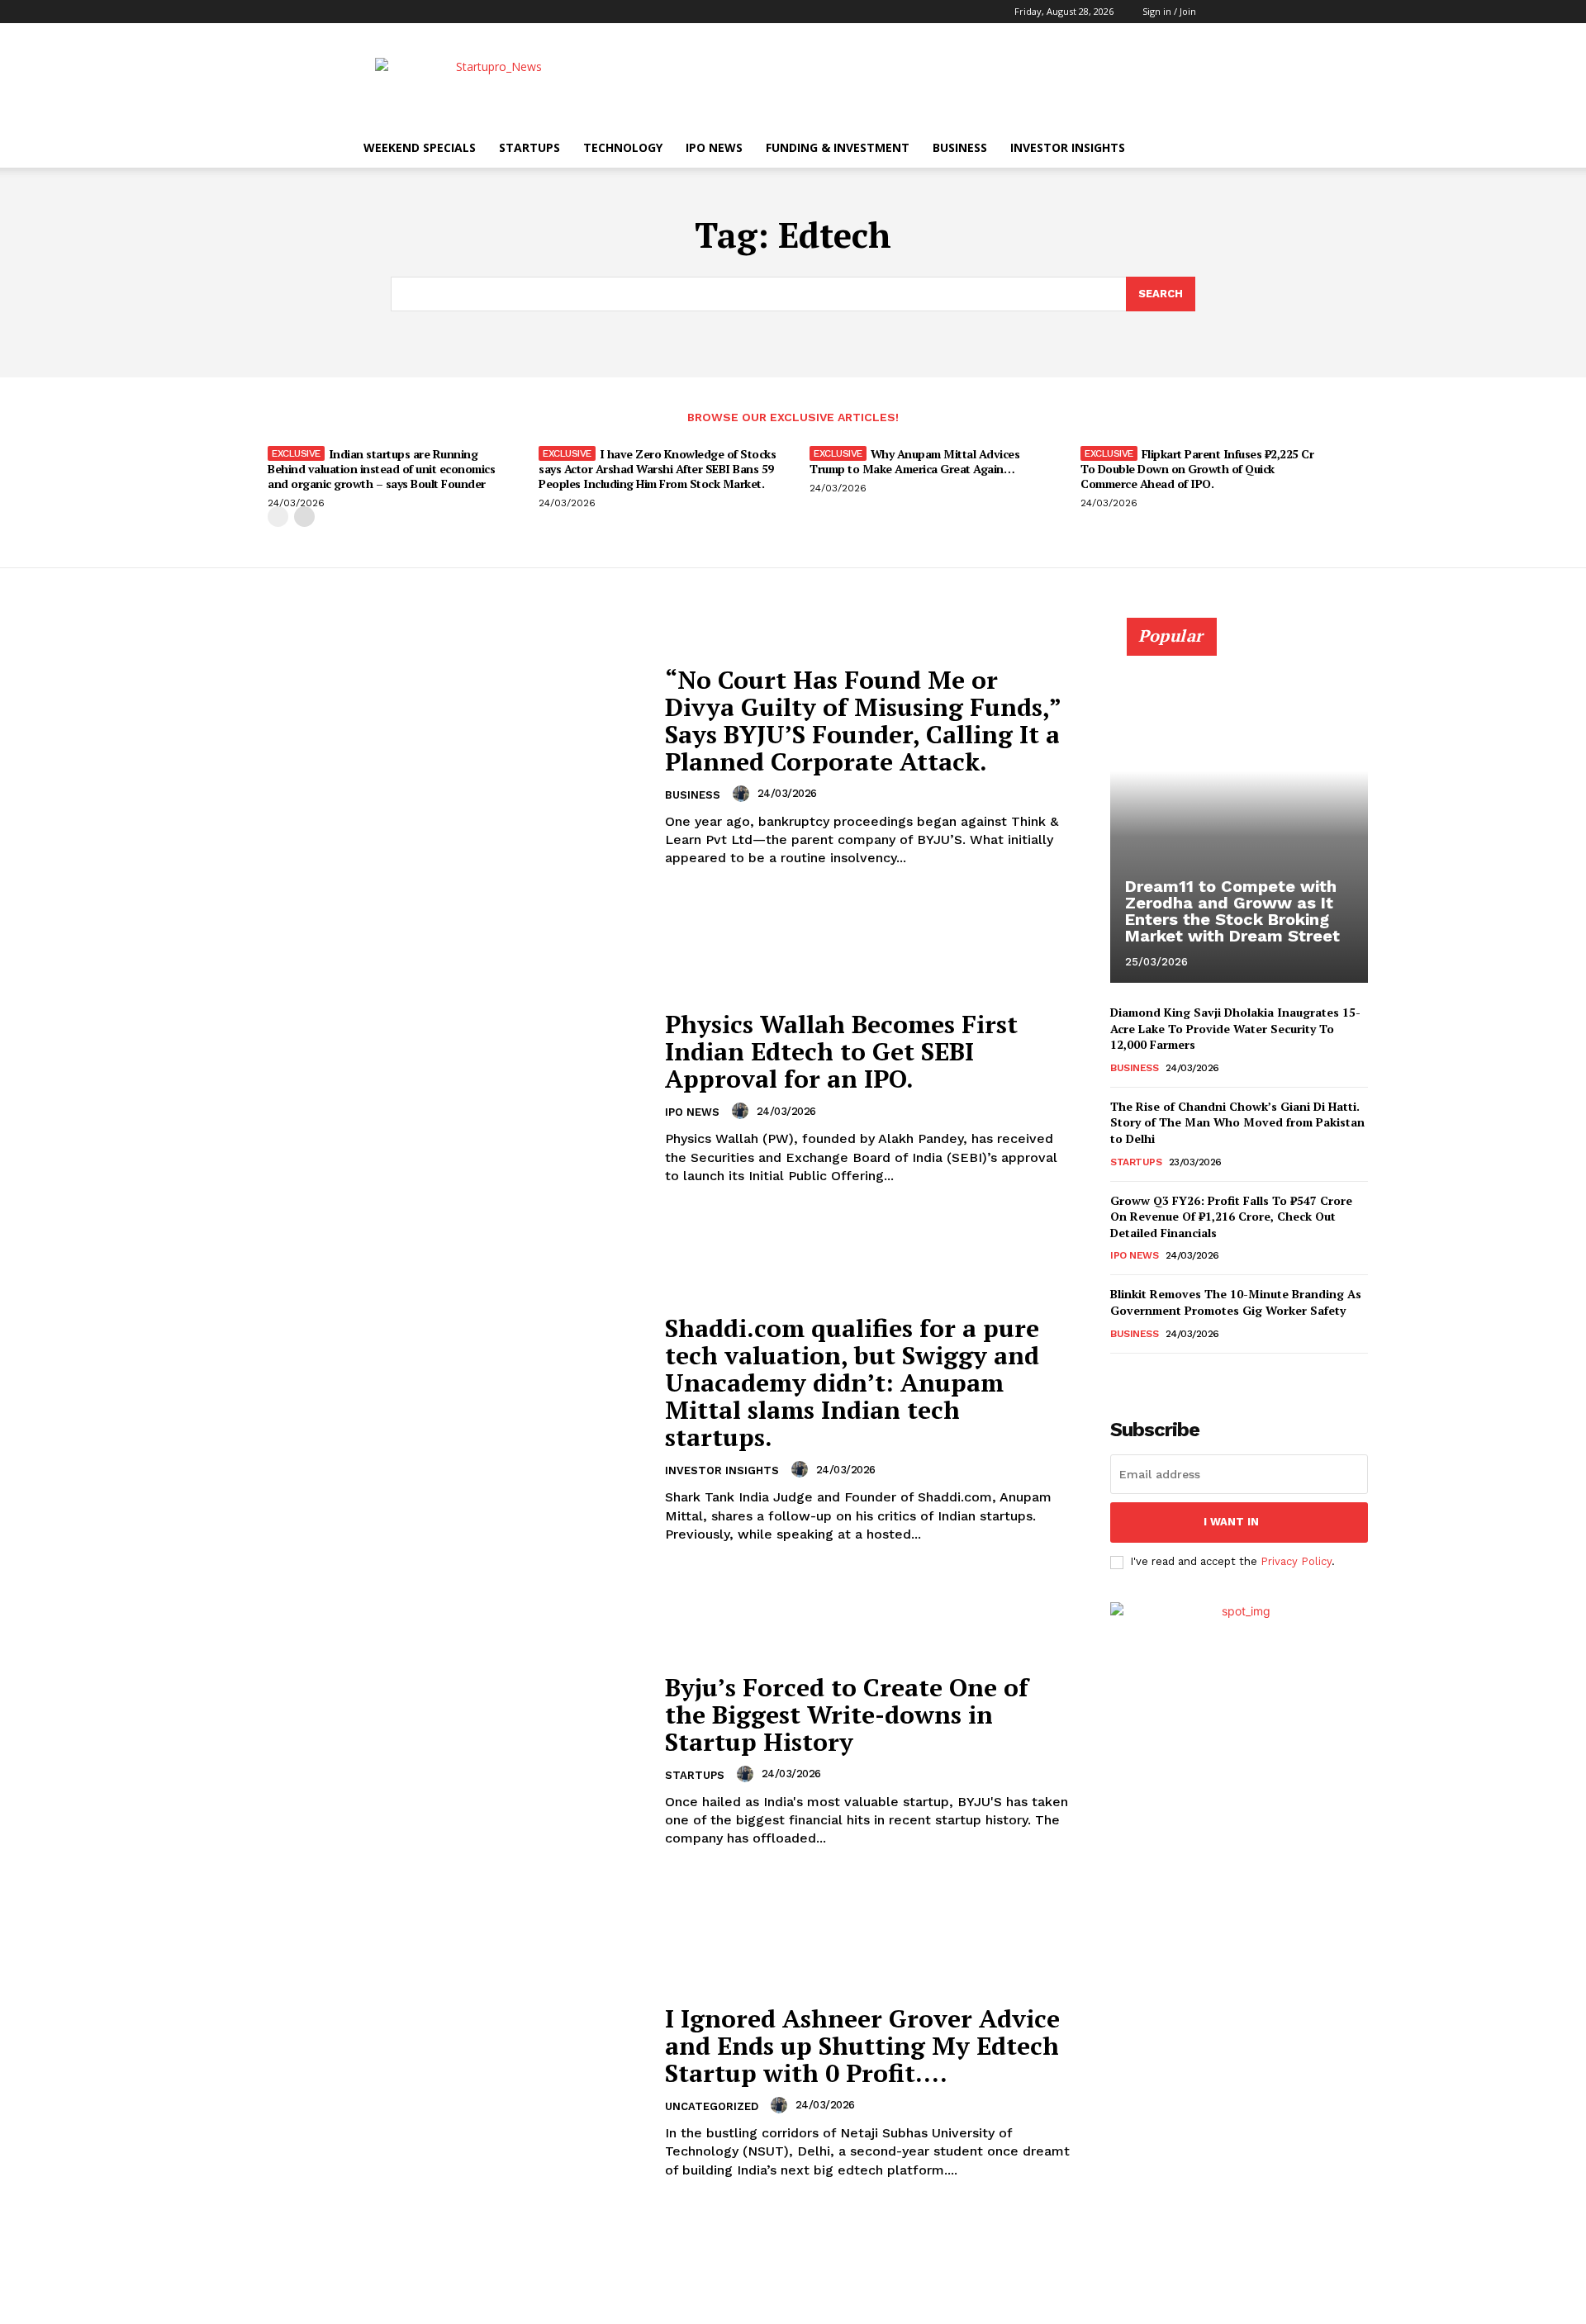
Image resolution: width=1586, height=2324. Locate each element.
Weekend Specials (420, 147)
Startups (529, 147)
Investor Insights (1068, 147)
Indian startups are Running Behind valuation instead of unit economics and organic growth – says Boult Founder (381, 469)
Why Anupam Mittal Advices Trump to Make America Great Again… (914, 461)
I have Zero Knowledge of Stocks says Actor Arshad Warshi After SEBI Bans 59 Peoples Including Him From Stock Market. (657, 469)
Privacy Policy (1296, 1561)
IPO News (714, 147)
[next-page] (304, 517)
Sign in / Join (1169, 11)
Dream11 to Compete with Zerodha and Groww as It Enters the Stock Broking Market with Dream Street (1232, 911)
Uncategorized (712, 2106)
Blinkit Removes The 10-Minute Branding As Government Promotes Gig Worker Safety (1236, 1302)
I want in (1231, 1522)
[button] (1222, 11)
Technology (623, 147)
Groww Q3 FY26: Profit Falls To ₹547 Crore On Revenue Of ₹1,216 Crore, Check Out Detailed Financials (1231, 1217)
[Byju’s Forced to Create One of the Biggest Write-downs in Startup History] (431, 1761)
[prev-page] (278, 517)
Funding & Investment (838, 147)
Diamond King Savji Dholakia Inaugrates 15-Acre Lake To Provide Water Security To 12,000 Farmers (1235, 1028)
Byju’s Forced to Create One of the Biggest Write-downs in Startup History (847, 1715)
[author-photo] (743, 794)
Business (960, 147)
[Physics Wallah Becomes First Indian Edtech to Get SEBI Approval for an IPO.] (431, 1098)
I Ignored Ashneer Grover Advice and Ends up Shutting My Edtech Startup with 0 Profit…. (862, 2046)
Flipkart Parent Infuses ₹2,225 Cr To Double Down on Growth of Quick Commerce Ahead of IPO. (1197, 469)
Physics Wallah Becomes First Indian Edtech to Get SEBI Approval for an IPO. (841, 1051)
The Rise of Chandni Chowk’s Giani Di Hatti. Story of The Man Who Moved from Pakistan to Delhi (1237, 1122)
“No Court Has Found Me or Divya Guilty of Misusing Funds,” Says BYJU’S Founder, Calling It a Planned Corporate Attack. (863, 721)
